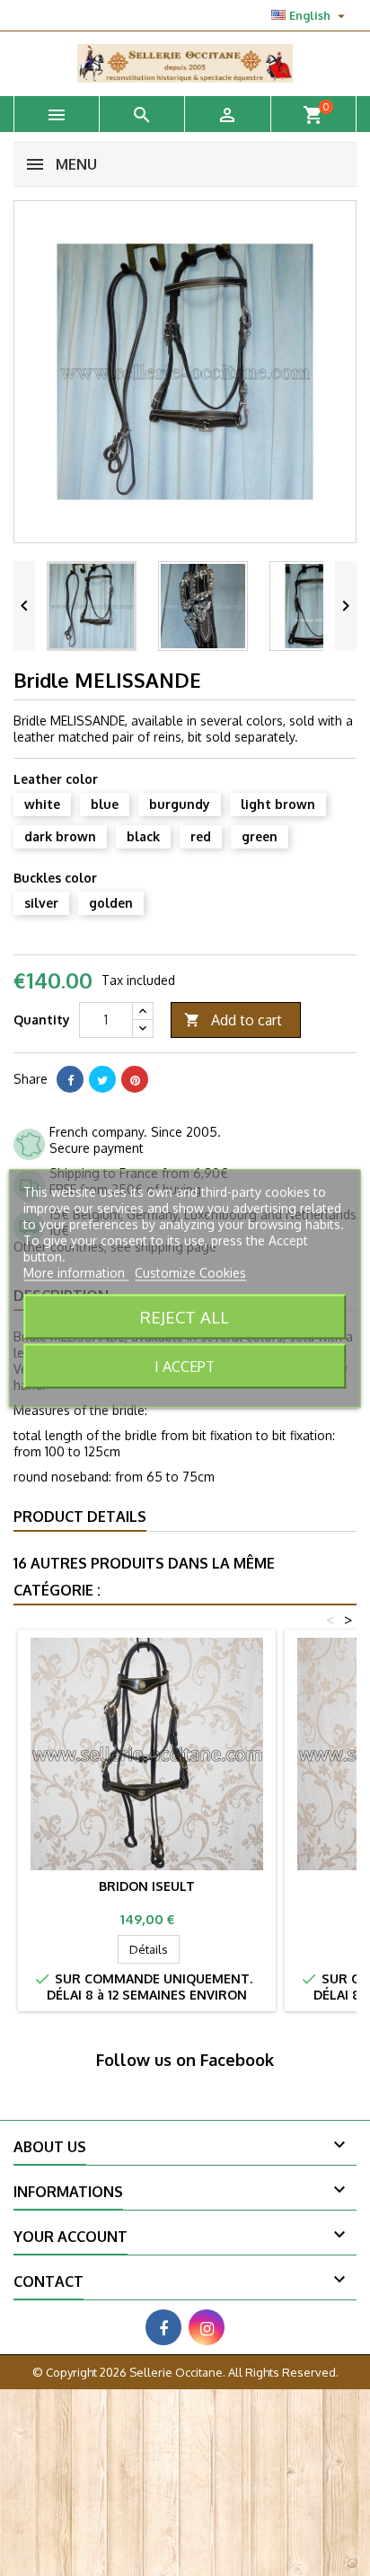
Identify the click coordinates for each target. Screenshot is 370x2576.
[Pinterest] (135, 1079)
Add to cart (233, 1020)
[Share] (70, 1079)
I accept (185, 1366)
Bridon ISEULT (147, 1886)
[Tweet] (102, 1079)
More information (76, 1272)
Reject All (185, 1316)
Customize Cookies (190, 1272)
